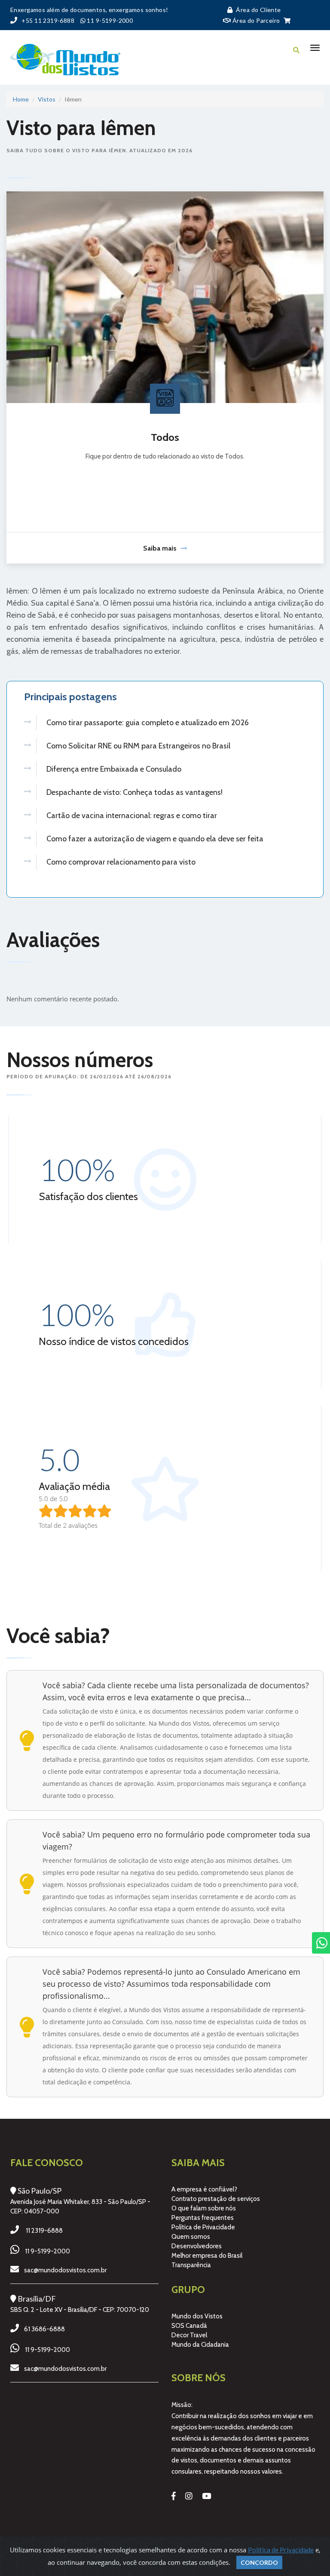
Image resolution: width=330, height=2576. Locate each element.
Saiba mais (160, 548)
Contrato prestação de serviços (216, 2199)
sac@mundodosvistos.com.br (65, 2270)
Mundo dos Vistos (197, 2316)
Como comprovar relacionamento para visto (121, 862)
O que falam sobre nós (204, 2208)
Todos (165, 437)
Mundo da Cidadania (200, 2345)
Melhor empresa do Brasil (207, 2256)
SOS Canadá (189, 2326)
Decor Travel (189, 2335)
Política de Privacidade (203, 2227)
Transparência (191, 2265)
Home (21, 99)
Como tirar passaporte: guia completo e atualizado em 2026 (148, 723)
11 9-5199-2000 (47, 2251)
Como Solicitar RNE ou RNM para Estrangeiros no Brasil (138, 746)
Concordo (259, 2562)
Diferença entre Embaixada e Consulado (114, 769)
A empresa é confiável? (204, 2189)
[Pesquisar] (296, 50)
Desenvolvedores (197, 2246)
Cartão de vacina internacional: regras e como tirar (132, 816)
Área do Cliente (258, 10)
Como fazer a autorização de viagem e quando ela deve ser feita (155, 839)
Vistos (47, 99)
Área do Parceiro (255, 20)
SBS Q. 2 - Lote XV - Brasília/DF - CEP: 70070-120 (80, 2310)
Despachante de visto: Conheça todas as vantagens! (134, 792)
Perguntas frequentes (203, 2218)
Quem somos (191, 2237)
